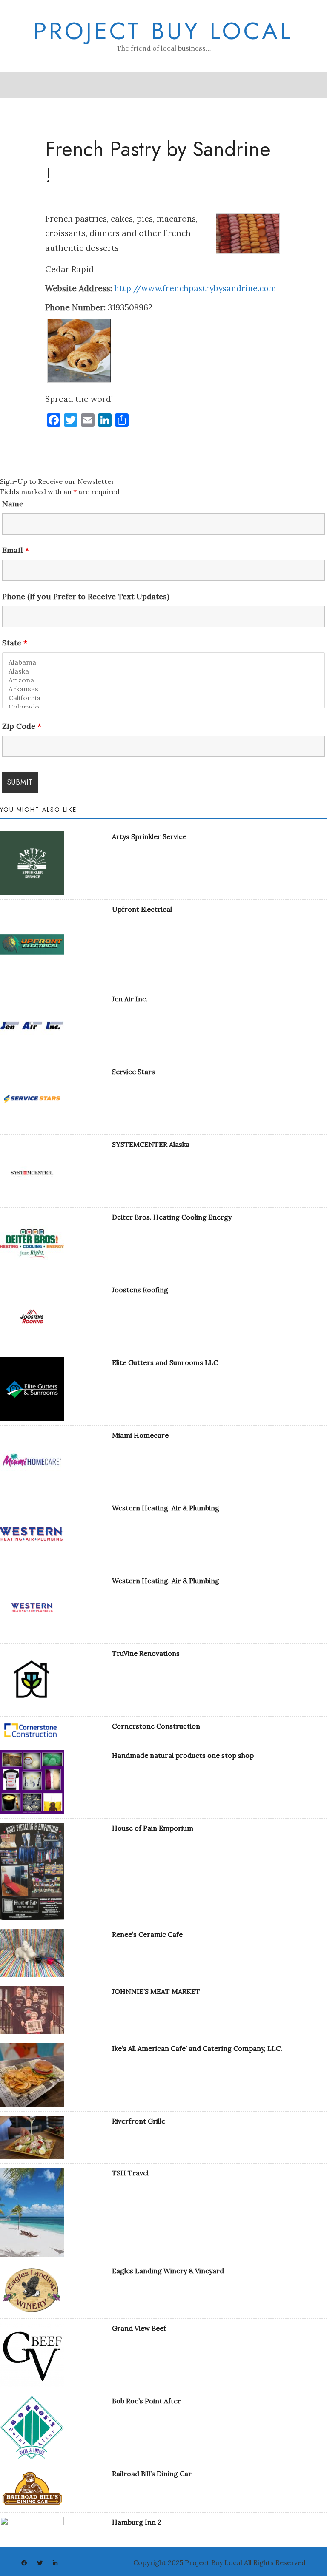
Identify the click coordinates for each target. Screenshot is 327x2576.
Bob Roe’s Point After (146, 2401)
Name (13, 504)
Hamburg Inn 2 (137, 2522)
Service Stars (133, 1072)
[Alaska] (163, 671)
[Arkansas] (163, 689)
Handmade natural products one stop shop (183, 1755)
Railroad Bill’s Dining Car (152, 2474)
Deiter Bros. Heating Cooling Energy (172, 1217)
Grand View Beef (139, 2328)
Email (16, 550)
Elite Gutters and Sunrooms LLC (165, 1362)
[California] (163, 698)
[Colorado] (163, 707)
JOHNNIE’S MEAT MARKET (156, 1991)
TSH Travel (130, 2173)
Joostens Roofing (140, 1290)
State (15, 643)
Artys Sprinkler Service (149, 836)
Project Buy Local (163, 31)
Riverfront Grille (139, 2121)
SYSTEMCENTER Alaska (151, 1144)
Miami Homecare (140, 1435)
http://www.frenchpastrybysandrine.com (195, 288)
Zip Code (22, 726)
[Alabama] (163, 662)
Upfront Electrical (142, 909)
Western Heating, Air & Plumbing (166, 1508)
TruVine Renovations (146, 1653)
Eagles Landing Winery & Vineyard (168, 2271)
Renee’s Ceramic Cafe (147, 1934)
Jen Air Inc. (130, 999)
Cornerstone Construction (156, 1726)
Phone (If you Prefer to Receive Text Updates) (86, 597)
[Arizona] (163, 680)
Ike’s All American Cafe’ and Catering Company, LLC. (197, 2048)
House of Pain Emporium (153, 1828)
